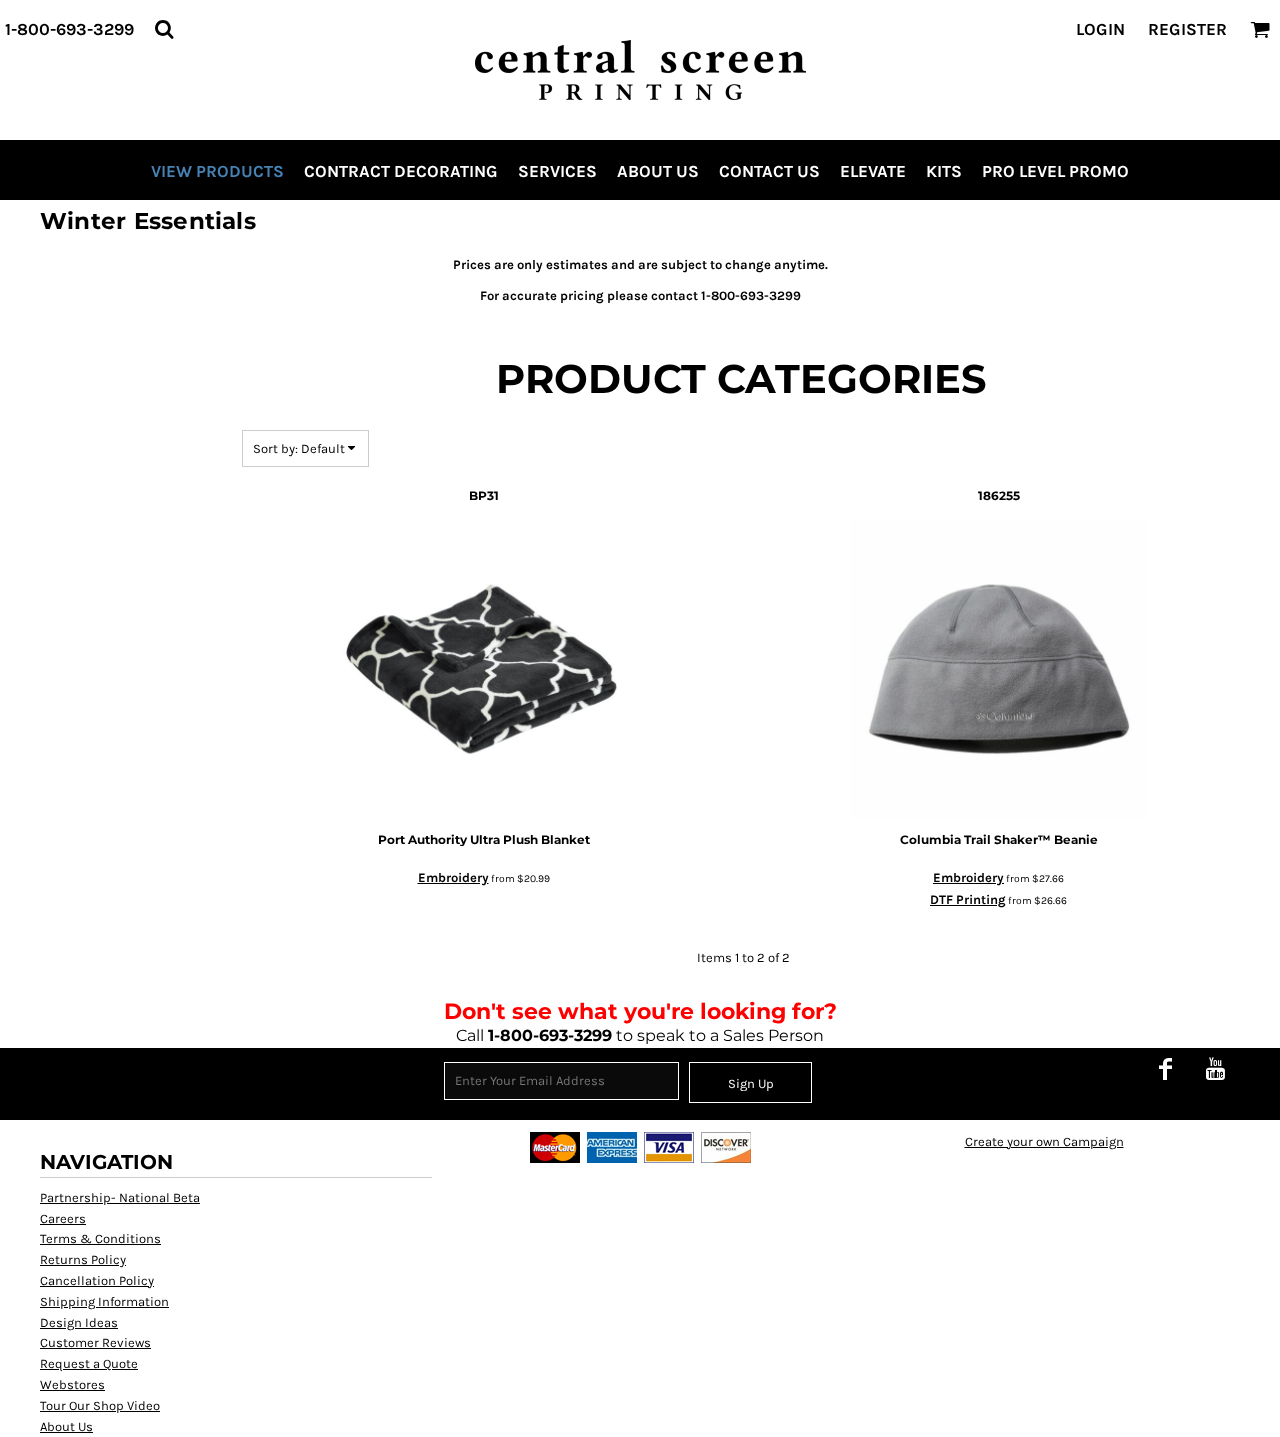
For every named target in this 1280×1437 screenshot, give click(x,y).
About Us (66, 1426)
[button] (164, 29)
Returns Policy (83, 1259)
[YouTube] (1215, 1069)
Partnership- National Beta (120, 1197)
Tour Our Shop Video (100, 1405)
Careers (63, 1218)
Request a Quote (89, 1363)
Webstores (72, 1384)
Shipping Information (104, 1301)
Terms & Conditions (100, 1238)
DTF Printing (968, 899)
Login (1100, 29)
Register (1187, 29)
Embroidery (453, 877)
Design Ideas (79, 1322)
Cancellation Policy (97, 1280)
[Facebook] (1165, 1069)
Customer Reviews (95, 1342)
